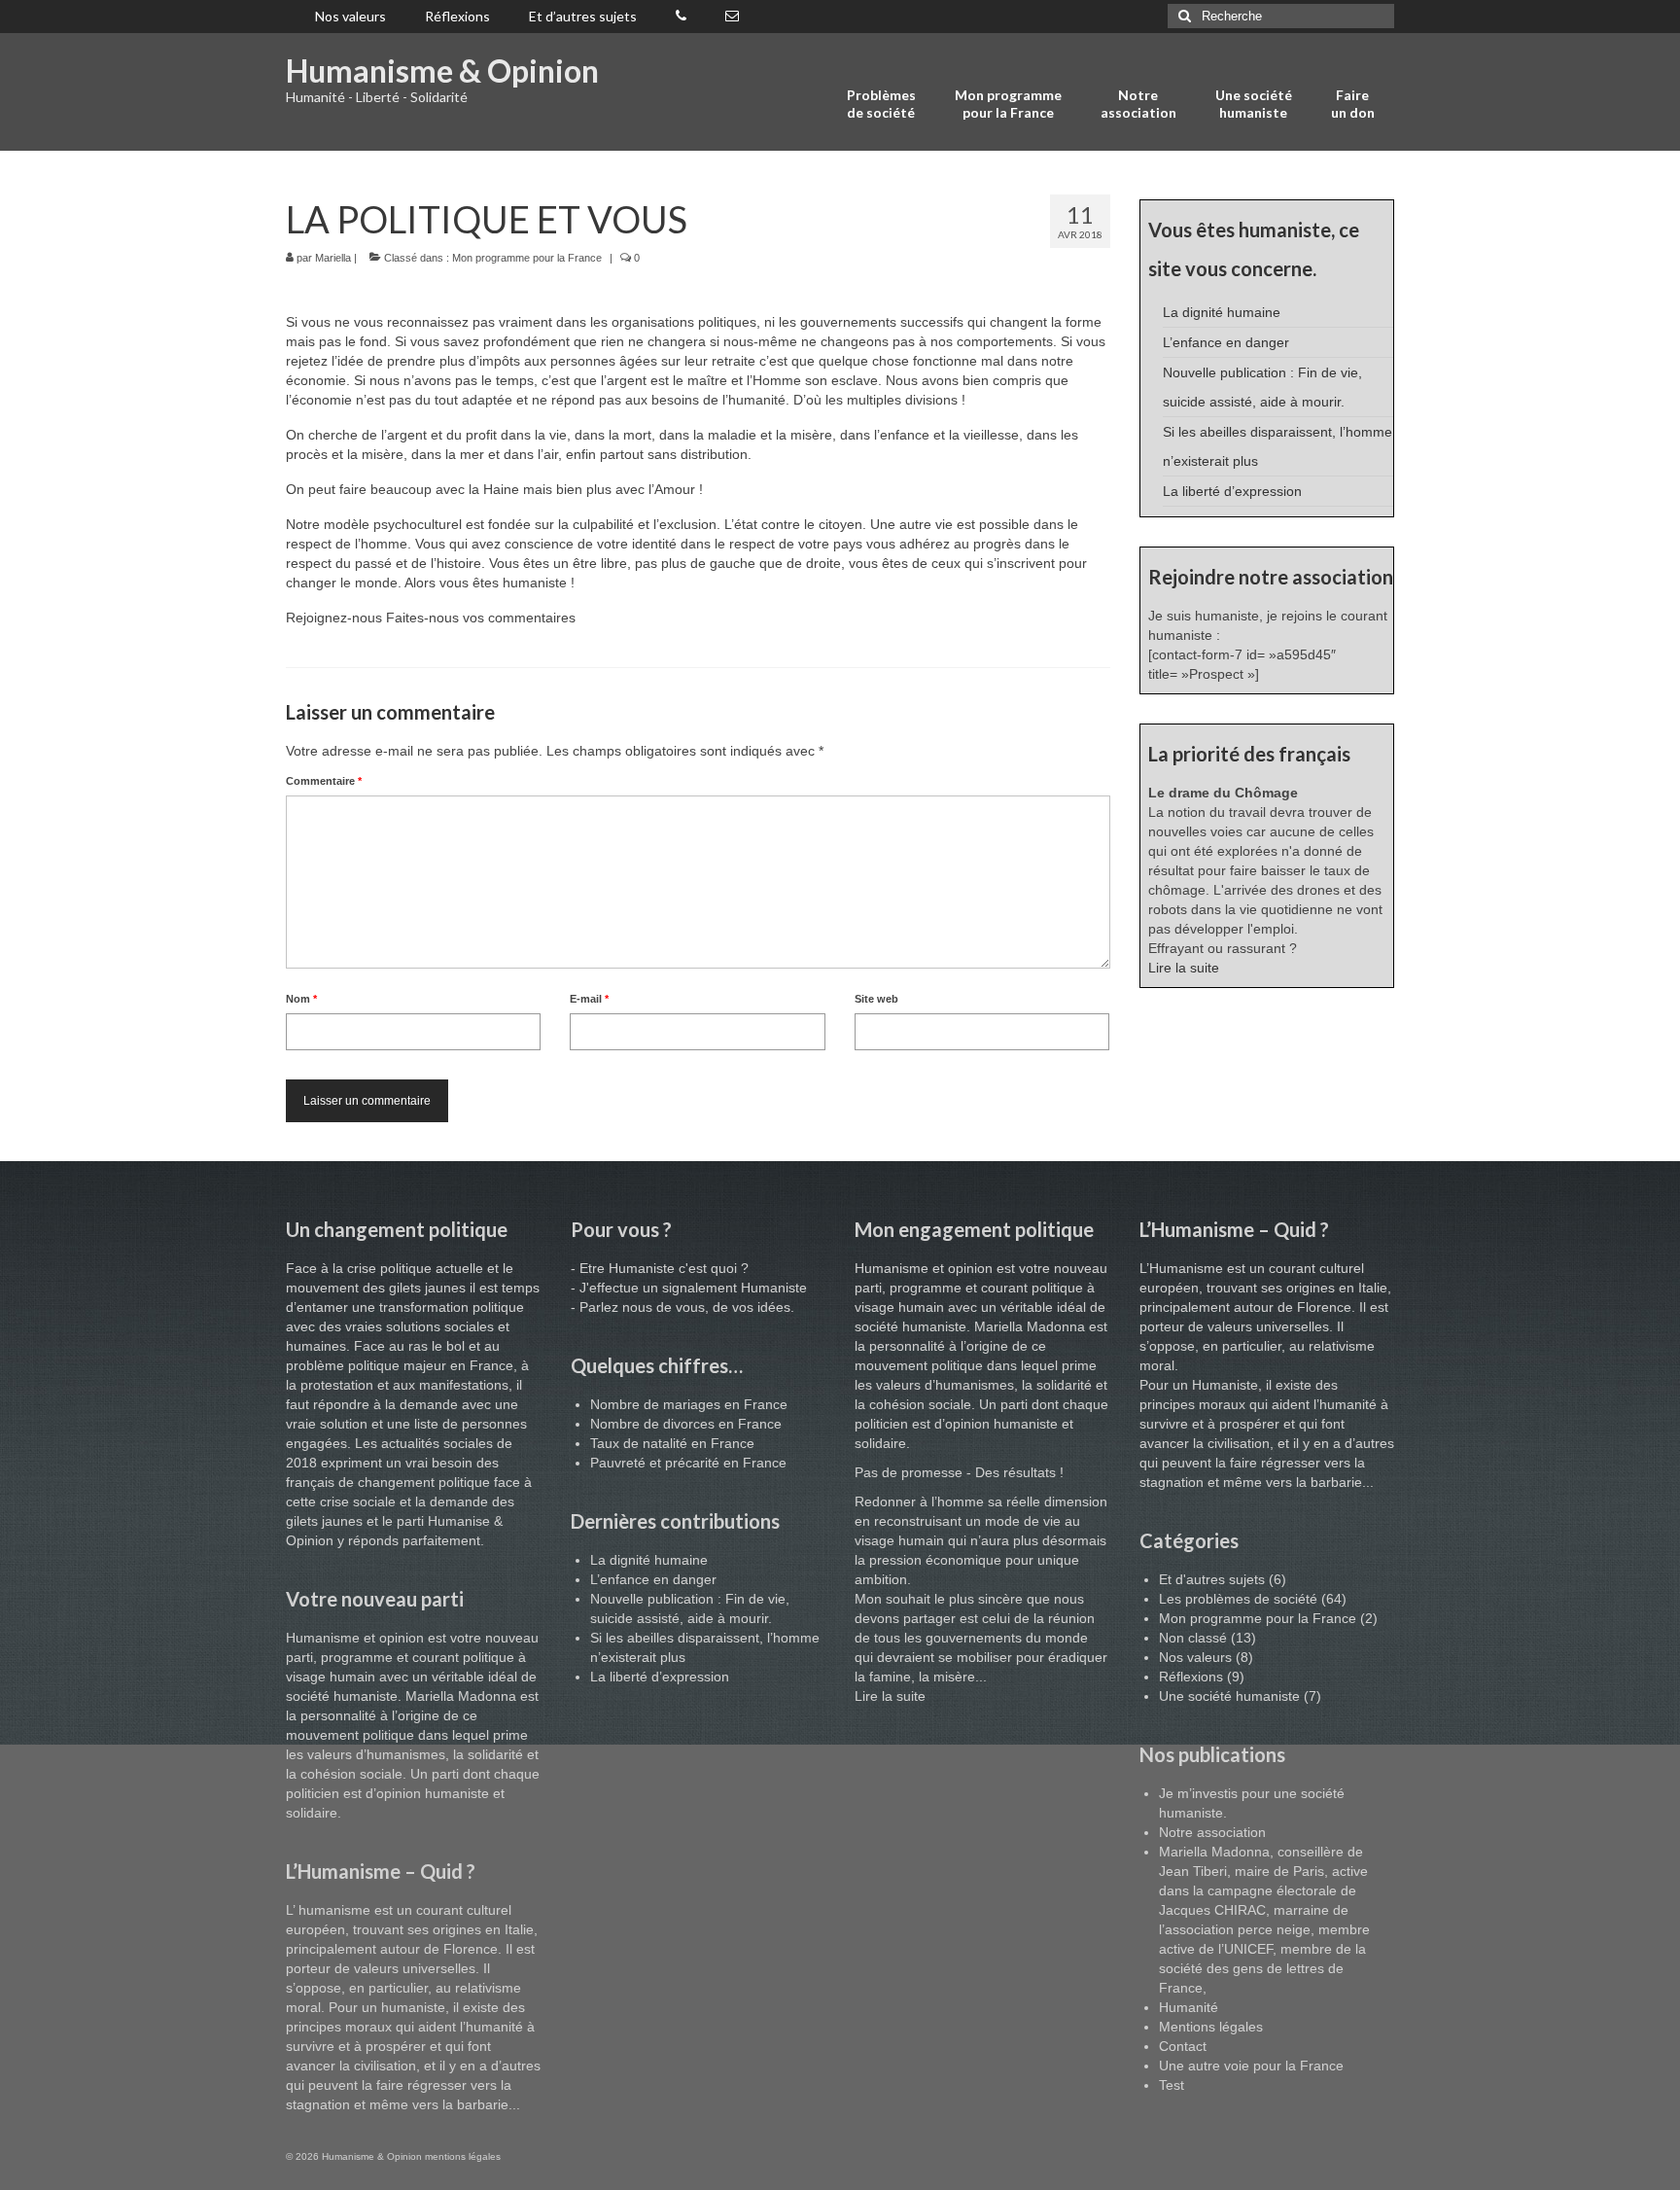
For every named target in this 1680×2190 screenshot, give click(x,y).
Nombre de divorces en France (686, 1424)
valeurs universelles (415, 1968)
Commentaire (324, 781)
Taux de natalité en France (672, 1443)
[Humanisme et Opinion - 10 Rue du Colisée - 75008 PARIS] (732, 17)
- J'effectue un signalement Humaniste (689, 1288)
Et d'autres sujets (1212, 1579)
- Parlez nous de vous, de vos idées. (682, 1307)
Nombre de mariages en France (689, 1404)
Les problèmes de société (1238, 1599)
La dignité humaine (1222, 312)
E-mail (589, 999)
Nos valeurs (1195, 1657)
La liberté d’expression (1232, 491)
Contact (1183, 2046)
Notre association (1212, 1832)
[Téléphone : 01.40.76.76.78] (681, 17)
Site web (876, 999)
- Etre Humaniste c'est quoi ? (660, 1268)
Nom (301, 999)
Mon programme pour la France (527, 258)
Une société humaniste (1229, 1696)
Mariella (333, 258)
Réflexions (1191, 1677)
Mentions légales (1211, 2027)
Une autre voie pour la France (1251, 2066)
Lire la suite (1184, 968)
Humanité (1189, 2007)
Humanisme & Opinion (442, 71)
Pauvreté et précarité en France (688, 1463)
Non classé (1193, 1638)
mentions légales (463, 2156)
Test (1172, 2085)
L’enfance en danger (1226, 342)
